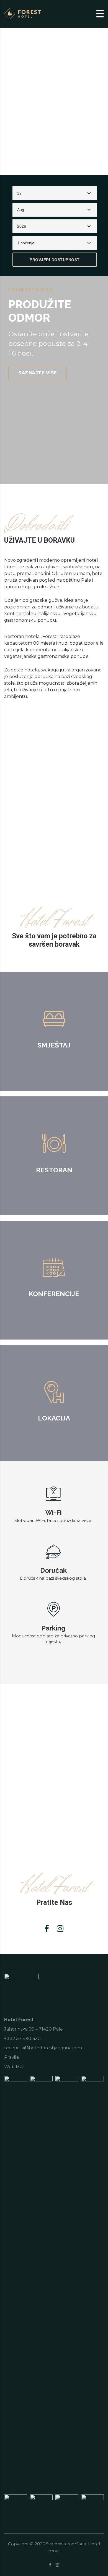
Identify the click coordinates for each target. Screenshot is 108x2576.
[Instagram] (60, 1929)
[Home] (25, 13)
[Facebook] (47, 1929)
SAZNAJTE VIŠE (38, 373)
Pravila (11, 2057)
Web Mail (14, 2067)
